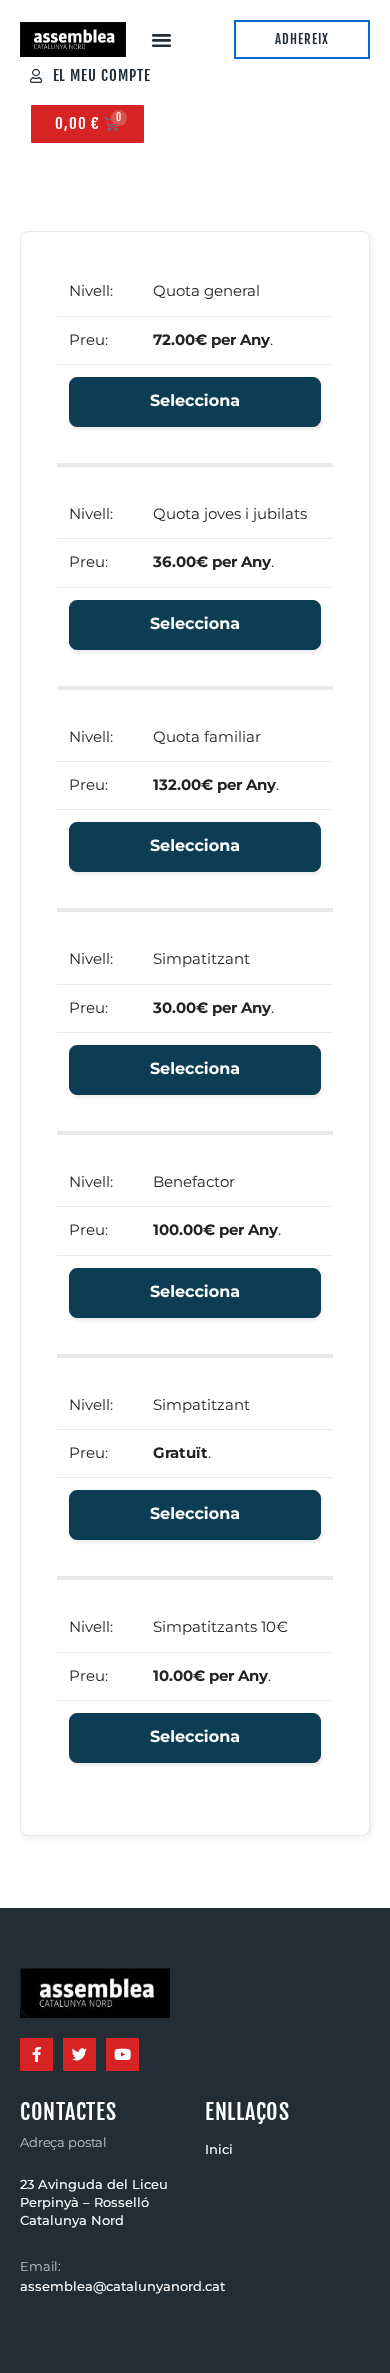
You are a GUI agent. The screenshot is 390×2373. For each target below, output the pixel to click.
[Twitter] (79, 2054)
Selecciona (195, 401)
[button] (162, 40)
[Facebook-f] (36, 2054)
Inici (219, 2149)
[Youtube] (122, 2054)
